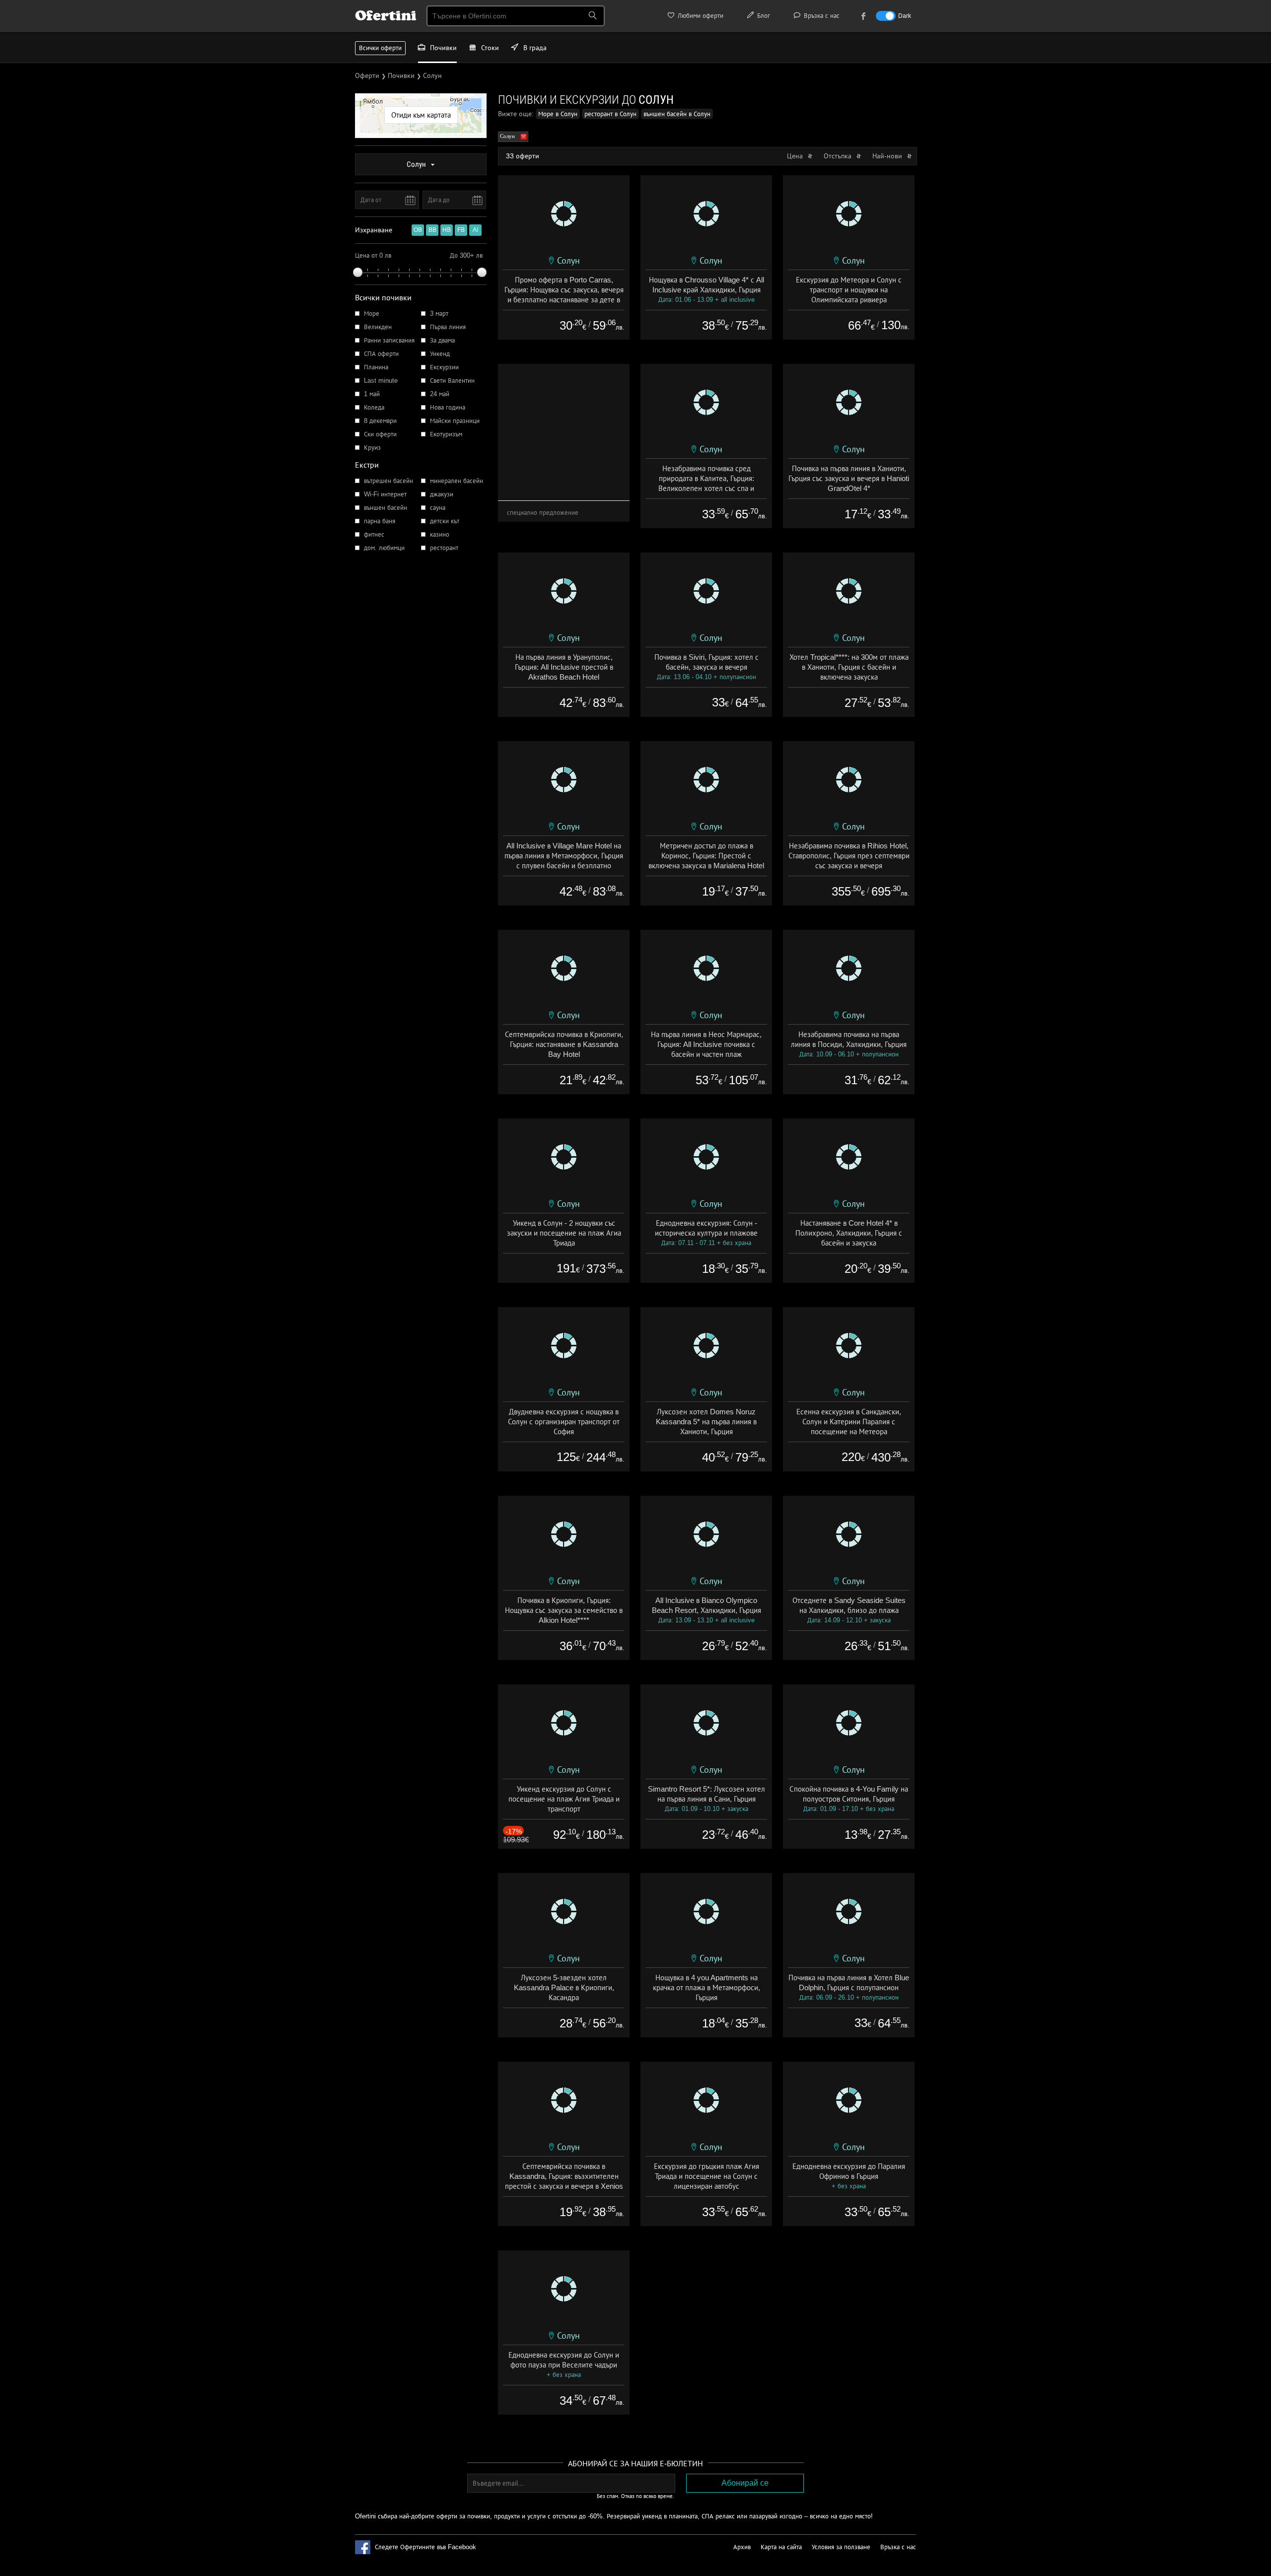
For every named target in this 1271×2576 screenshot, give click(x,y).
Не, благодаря (721, 157)
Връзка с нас (821, 16)
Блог (763, 16)
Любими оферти (700, 16)
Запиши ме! (708, 136)
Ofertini (386, 15)
